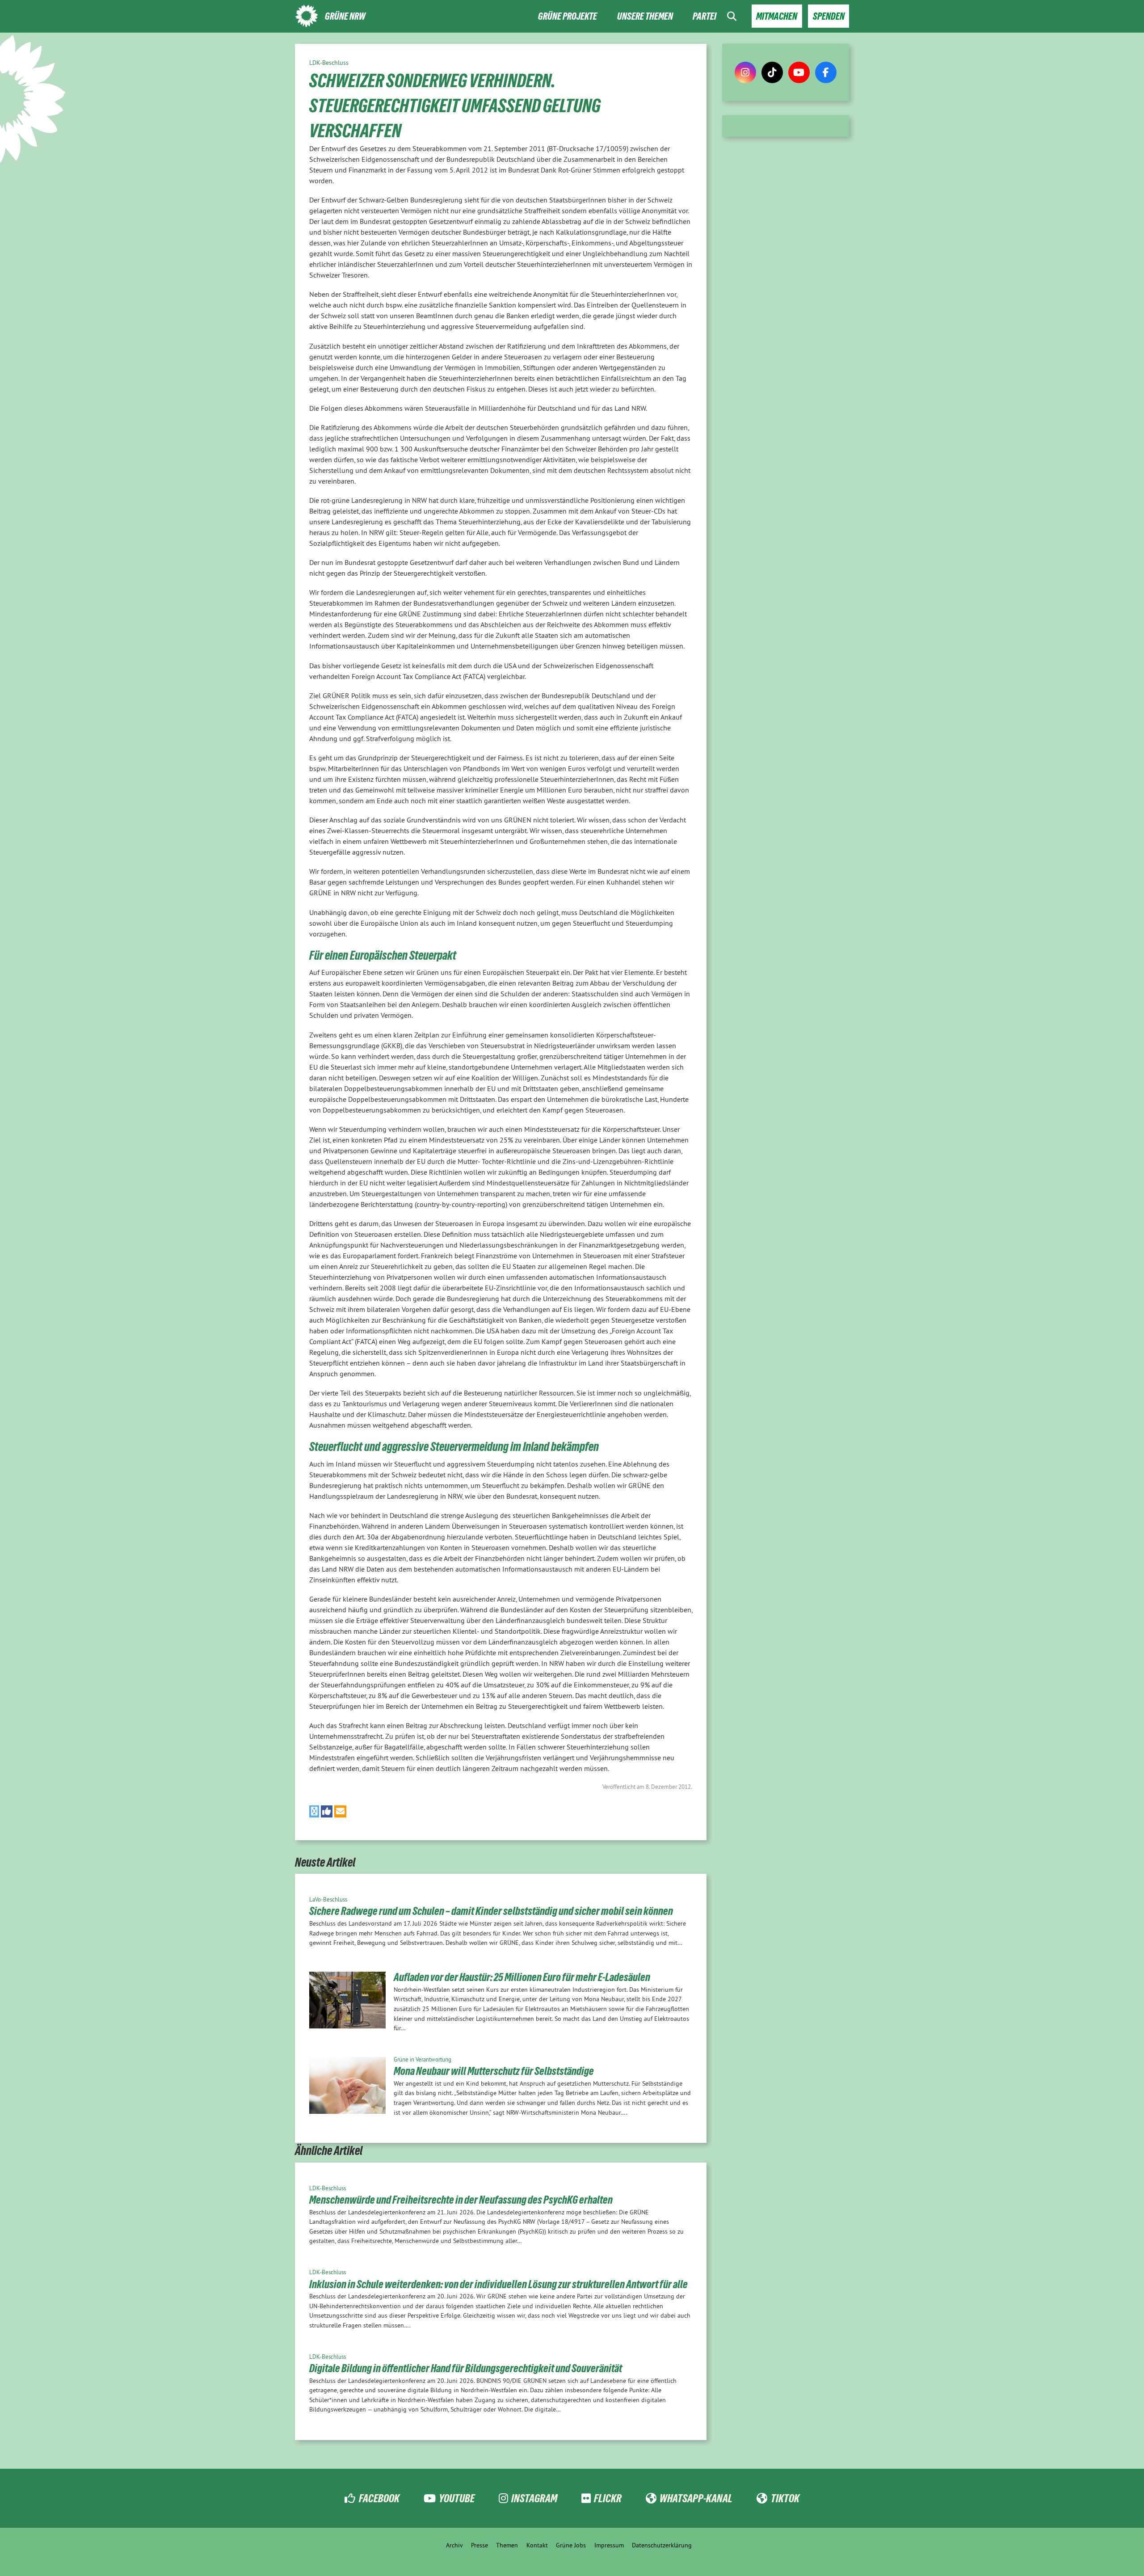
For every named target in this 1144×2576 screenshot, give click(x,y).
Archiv (454, 2545)
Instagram (534, 2498)
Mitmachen (777, 16)
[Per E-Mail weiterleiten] (340, 1811)
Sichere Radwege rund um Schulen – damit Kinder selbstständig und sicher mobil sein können (491, 1911)
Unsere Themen (645, 16)
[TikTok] (772, 72)
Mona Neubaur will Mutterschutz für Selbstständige (494, 2071)
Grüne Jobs (571, 2545)
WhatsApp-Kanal (696, 2498)
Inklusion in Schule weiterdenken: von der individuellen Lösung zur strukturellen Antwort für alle (498, 2284)
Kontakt (537, 2545)
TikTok (785, 2498)
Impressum (609, 2545)
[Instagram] (745, 72)
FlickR (608, 2498)
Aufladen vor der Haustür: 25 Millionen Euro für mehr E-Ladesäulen (522, 1977)
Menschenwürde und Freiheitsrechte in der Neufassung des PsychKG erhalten (461, 2200)
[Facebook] (826, 72)
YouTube (457, 2498)
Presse (479, 2545)
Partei (704, 16)
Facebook (379, 2498)
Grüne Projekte (568, 16)
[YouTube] (799, 72)
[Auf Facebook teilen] (327, 1811)
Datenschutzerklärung (662, 2545)
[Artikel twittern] (314, 1811)
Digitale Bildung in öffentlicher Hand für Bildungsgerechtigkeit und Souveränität (466, 2368)
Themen (507, 2545)
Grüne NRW (345, 16)
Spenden (829, 16)
